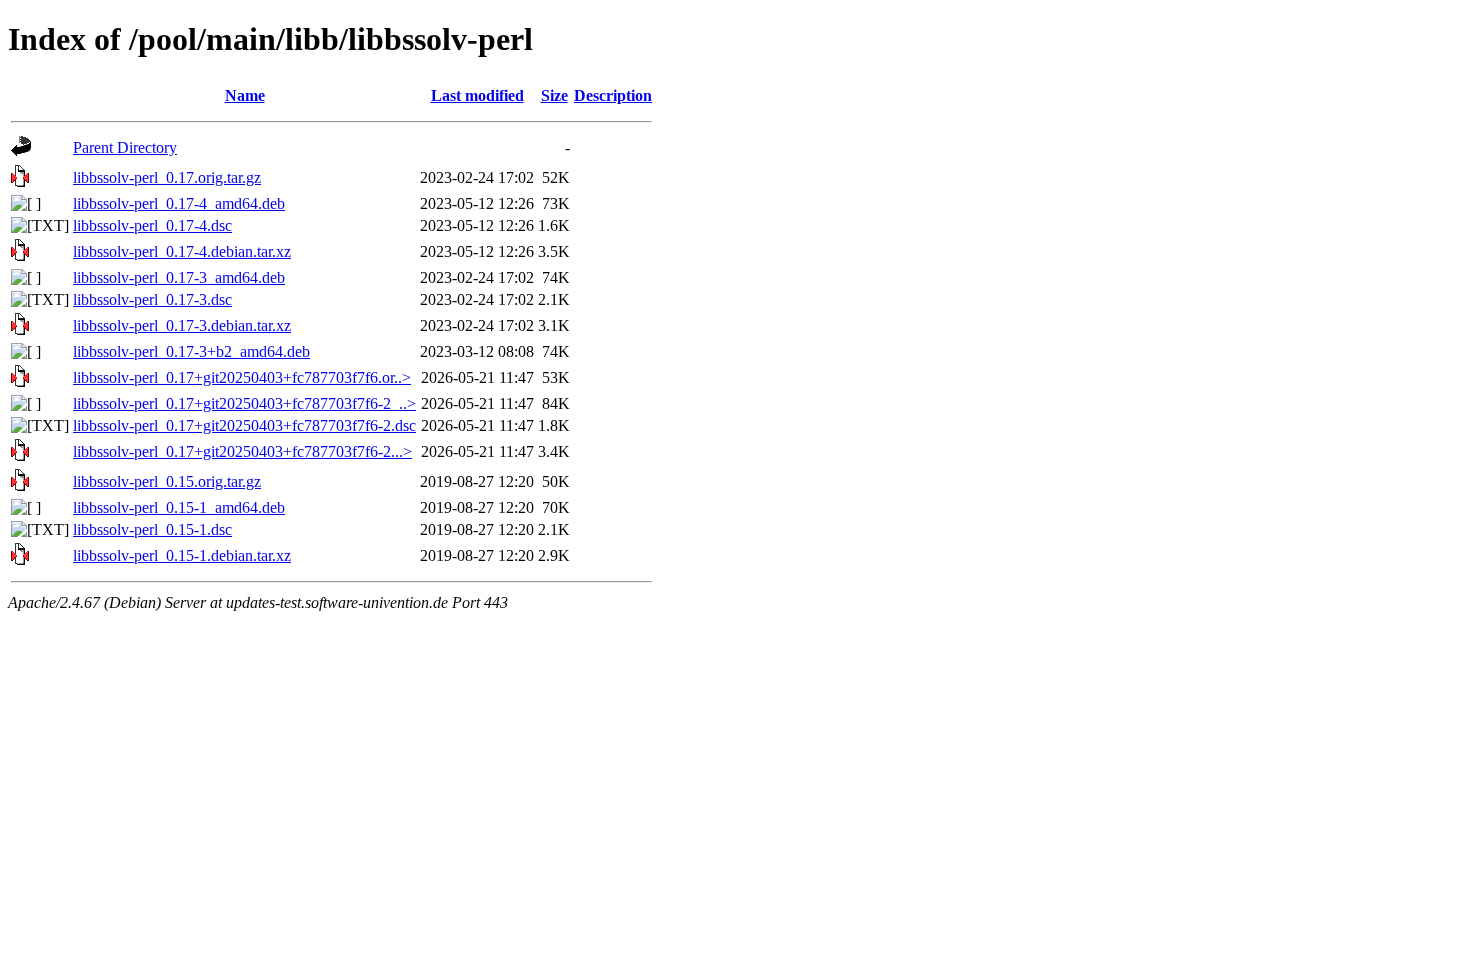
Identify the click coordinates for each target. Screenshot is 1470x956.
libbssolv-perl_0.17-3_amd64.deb (179, 277)
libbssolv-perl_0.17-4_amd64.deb (179, 203)
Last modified (477, 95)
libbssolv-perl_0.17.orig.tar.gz (167, 177)
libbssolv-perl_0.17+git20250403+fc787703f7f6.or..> (242, 377)
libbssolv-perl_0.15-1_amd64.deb (179, 507)
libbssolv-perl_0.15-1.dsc (152, 529)
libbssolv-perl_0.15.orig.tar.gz (167, 481)
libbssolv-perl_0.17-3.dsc (152, 299)
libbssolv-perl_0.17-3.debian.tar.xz (182, 325)
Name (245, 95)
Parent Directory (125, 147)
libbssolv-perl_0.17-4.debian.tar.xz (182, 251)
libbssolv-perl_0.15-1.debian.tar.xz (182, 555)
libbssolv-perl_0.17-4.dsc (152, 225)
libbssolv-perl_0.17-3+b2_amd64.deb (191, 351)
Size (554, 95)
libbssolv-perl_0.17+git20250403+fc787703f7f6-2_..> (244, 403)
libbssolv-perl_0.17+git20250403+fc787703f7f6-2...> (242, 451)
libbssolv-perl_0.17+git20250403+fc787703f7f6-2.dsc (244, 425)
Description (613, 95)
